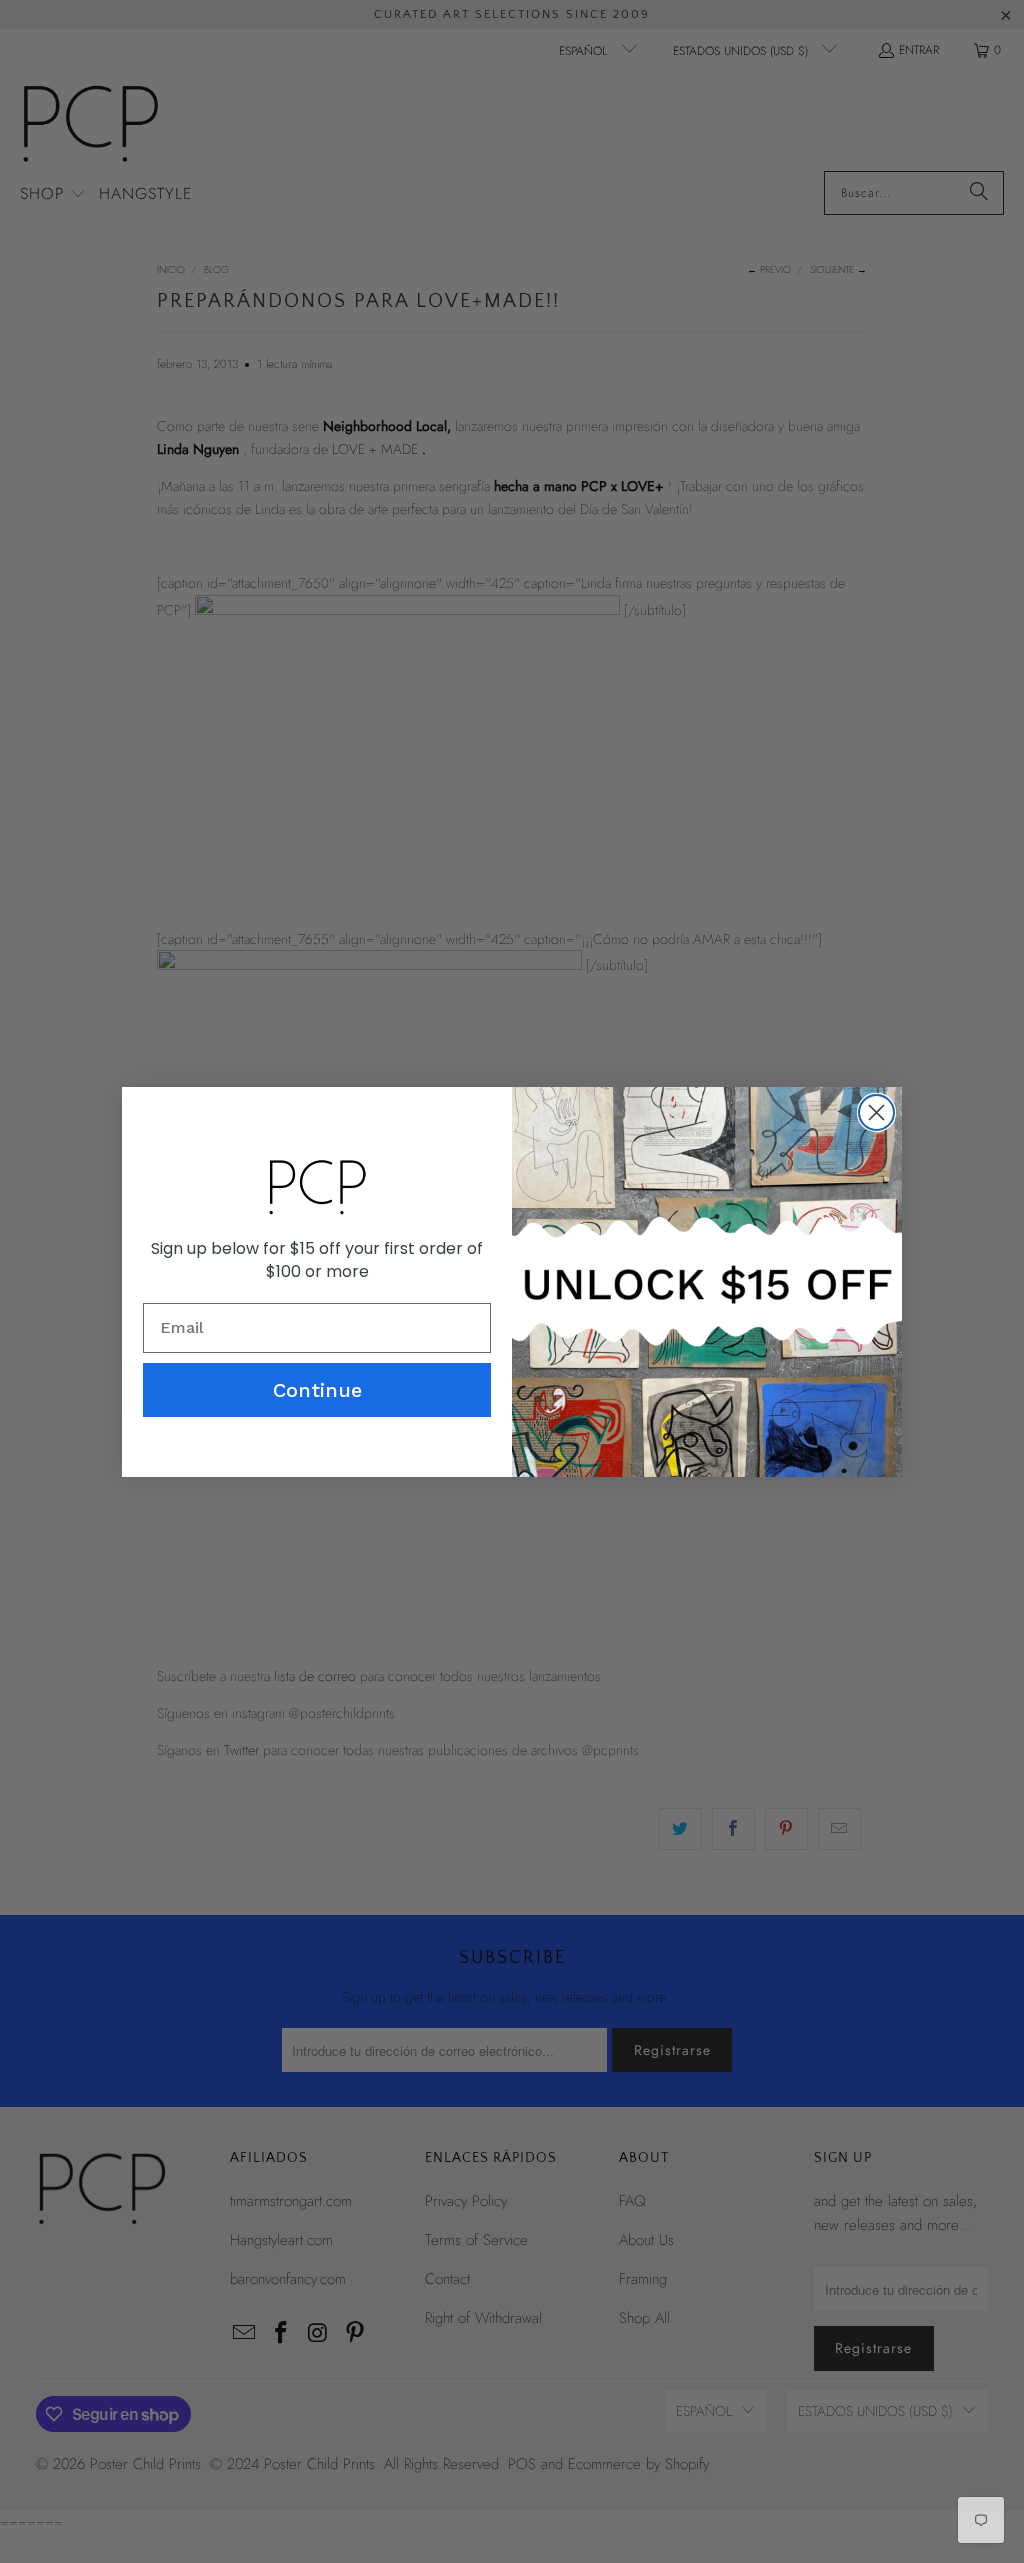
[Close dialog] (876, 1112)
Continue (317, 1390)
